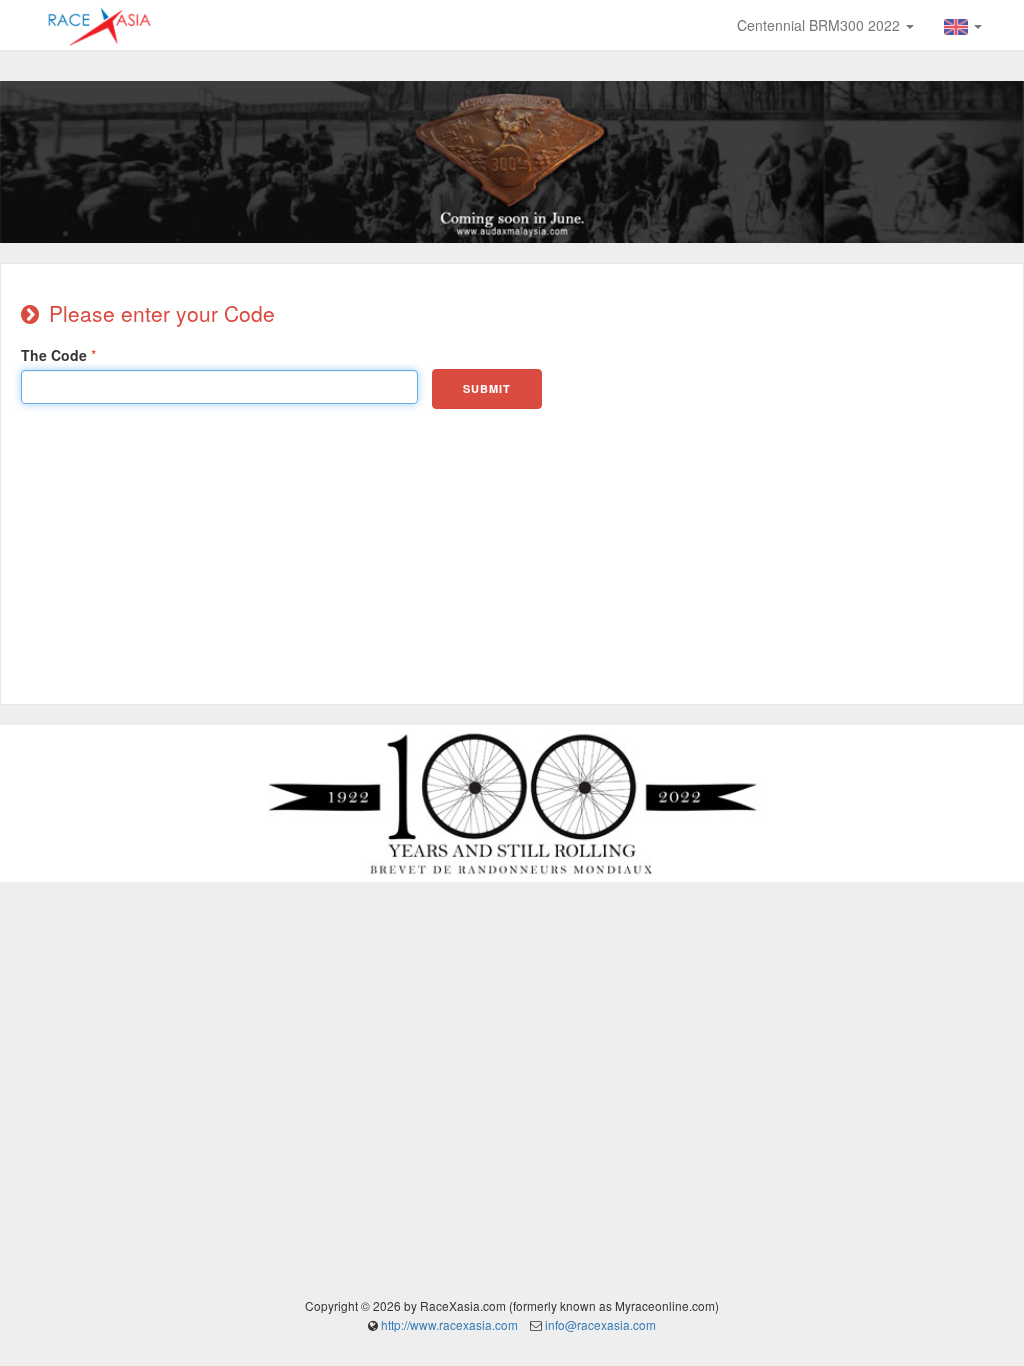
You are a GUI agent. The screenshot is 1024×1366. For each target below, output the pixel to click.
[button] (963, 25)
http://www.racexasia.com (449, 1324)
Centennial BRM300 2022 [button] (820, 25)
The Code (54, 355)
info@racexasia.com (600, 1324)
